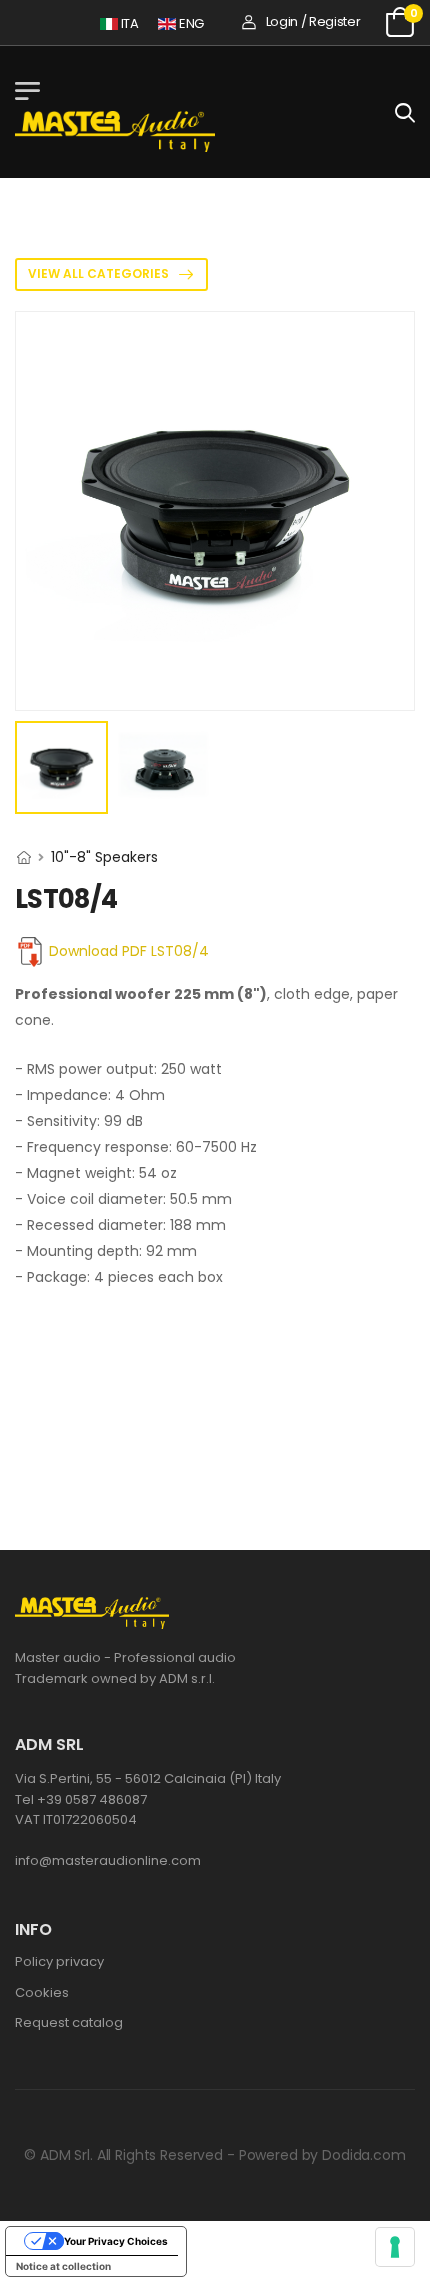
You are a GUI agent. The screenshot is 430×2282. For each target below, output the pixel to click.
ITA (123, 23)
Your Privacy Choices (116, 2241)
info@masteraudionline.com (108, 1860)
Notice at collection (63, 2266)
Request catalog (69, 2022)
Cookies (42, 1992)
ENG (185, 23)
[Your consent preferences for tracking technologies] (395, 2247)
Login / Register (313, 21)
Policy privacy (59, 1961)
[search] (405, 112)
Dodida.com (364, 2155)
